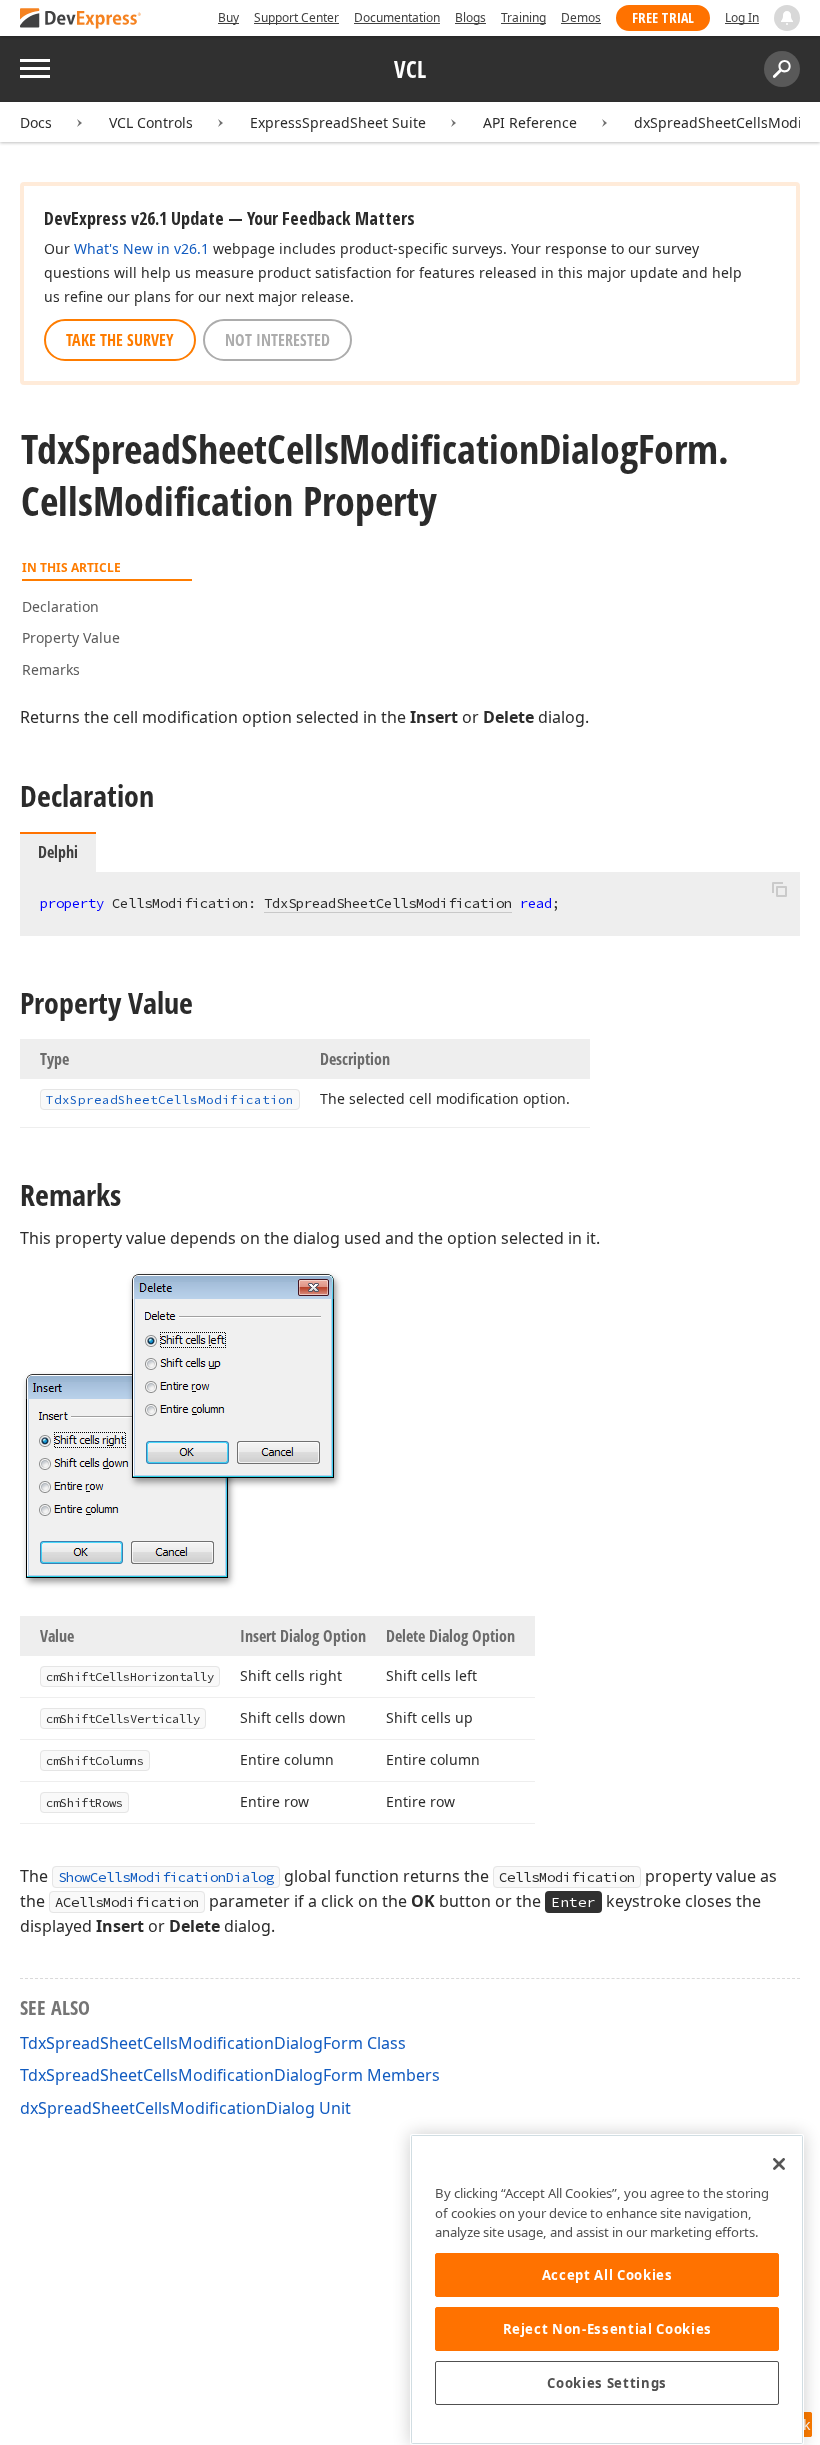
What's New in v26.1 (141, 248)
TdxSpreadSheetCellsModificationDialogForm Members (230, 2075)
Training (523, 17)
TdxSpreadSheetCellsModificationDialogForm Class (213, 2043)
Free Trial (663, 17)
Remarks (51, 669)
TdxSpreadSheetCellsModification (388, 903)
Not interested (277, 340)
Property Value (71, 637)
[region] (607, 2289)
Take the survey (120, 340)
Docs (36, 122)
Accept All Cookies (607, 2275)
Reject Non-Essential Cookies (607, 2329)
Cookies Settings (607, 2383)
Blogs (470, 17)
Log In (742, 17)
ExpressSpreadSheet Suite (338, 122)
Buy (228, 17)
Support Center (296, 17)
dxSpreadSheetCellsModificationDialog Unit (185, 2108)
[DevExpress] (81, 19)
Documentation (397, 17)
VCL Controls (151, 122)
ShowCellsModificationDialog (166, 1877)
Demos (581, 17)
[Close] (779, 2164)
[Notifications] (787, 18)
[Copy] (779, 889)
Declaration (60, 606)
